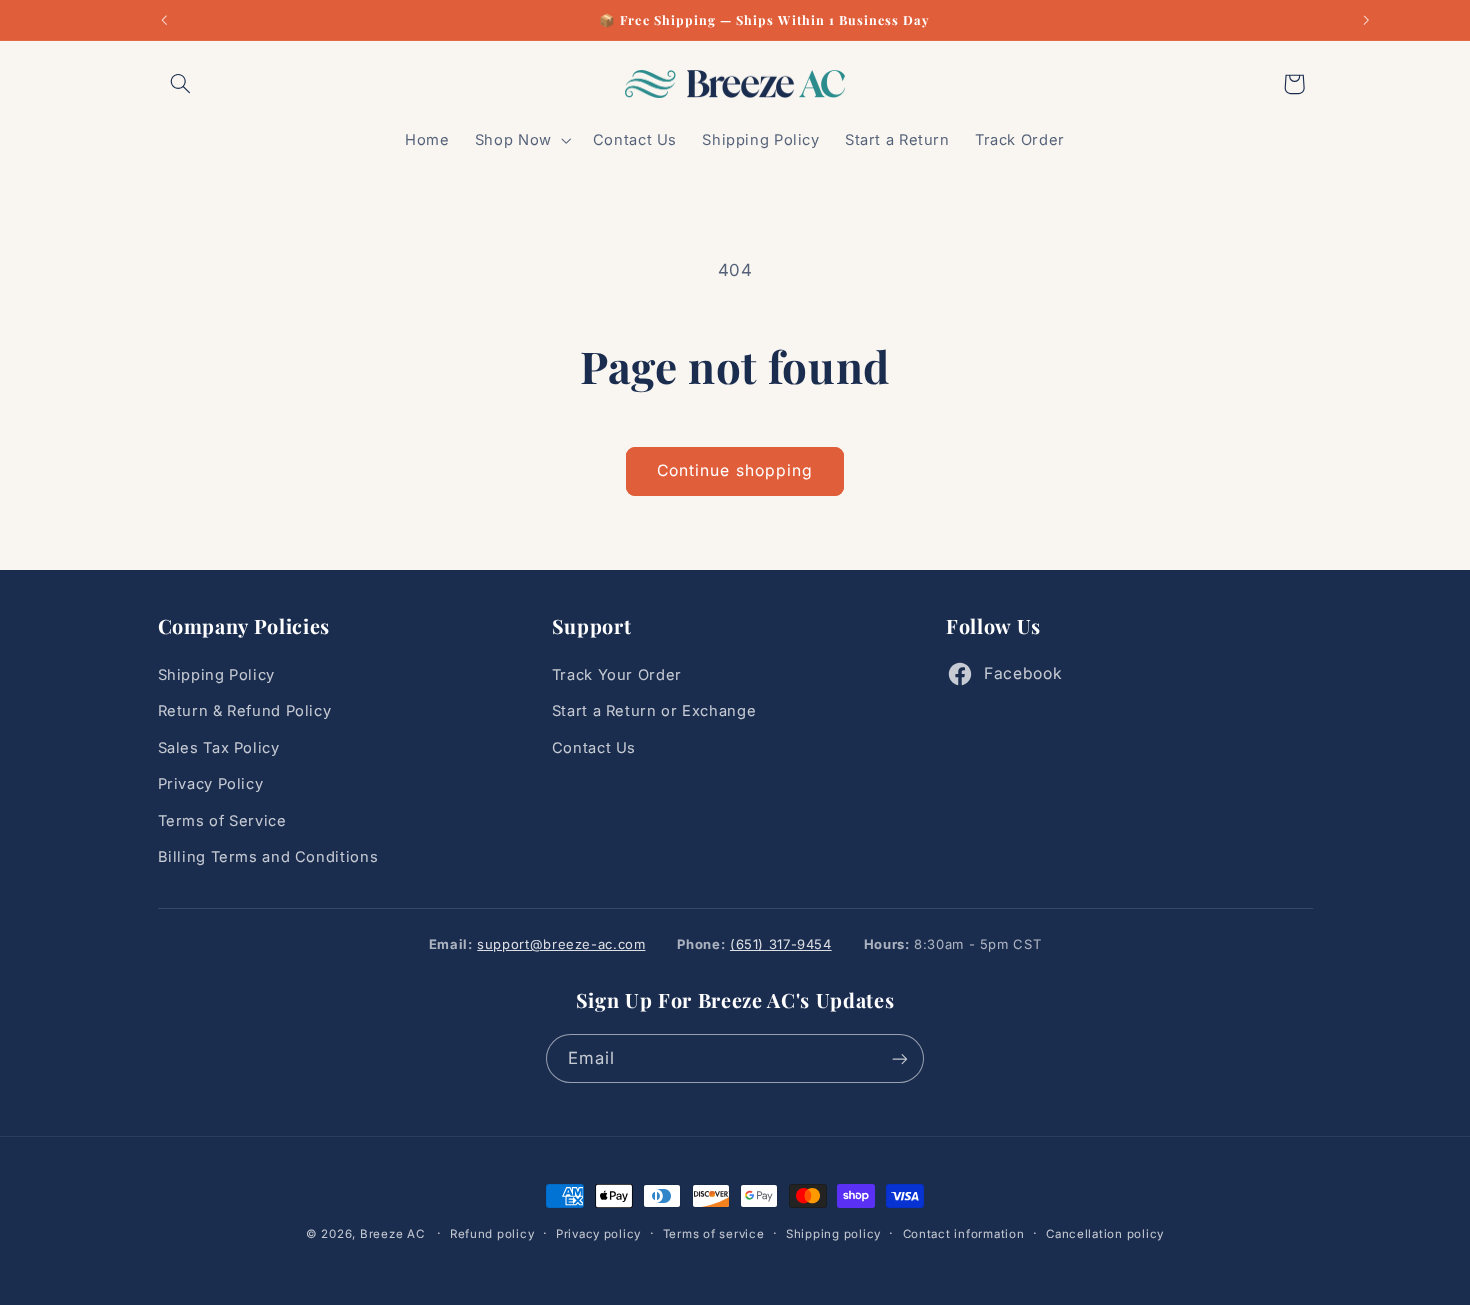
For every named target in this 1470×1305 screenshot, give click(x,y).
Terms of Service (222, 821)
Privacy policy (598, 1234)
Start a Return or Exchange (654, 712)
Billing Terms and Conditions (268, 857)
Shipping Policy (216, 675)
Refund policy (492, 1234)
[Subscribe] (900, 1058)
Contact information (964, 1234)
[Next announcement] (1366, 20)
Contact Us (594, 748)
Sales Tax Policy (219, 748)
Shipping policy (833, 1234)
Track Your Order (617, 675)
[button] (181, 84)
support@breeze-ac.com (561, 944)
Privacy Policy (211, 785)
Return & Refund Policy (245, 712)
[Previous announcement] (164, 20)
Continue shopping (735, 470)
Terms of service (714, 1234)
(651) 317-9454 (781, 944)
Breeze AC (392, 1234)
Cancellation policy (1105, 1234)
